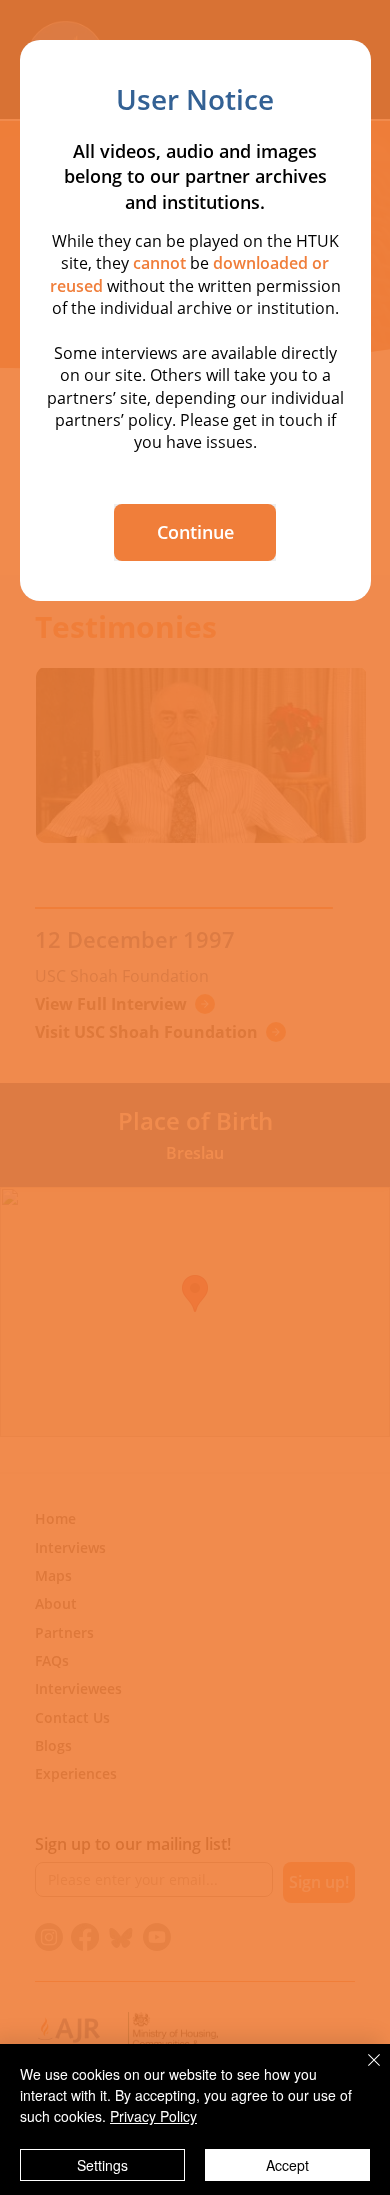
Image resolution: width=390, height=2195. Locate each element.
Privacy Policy (153, 2116)
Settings (102, 2165)
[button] (195, 532)
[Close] (362, 2072)
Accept (287, 2165)
